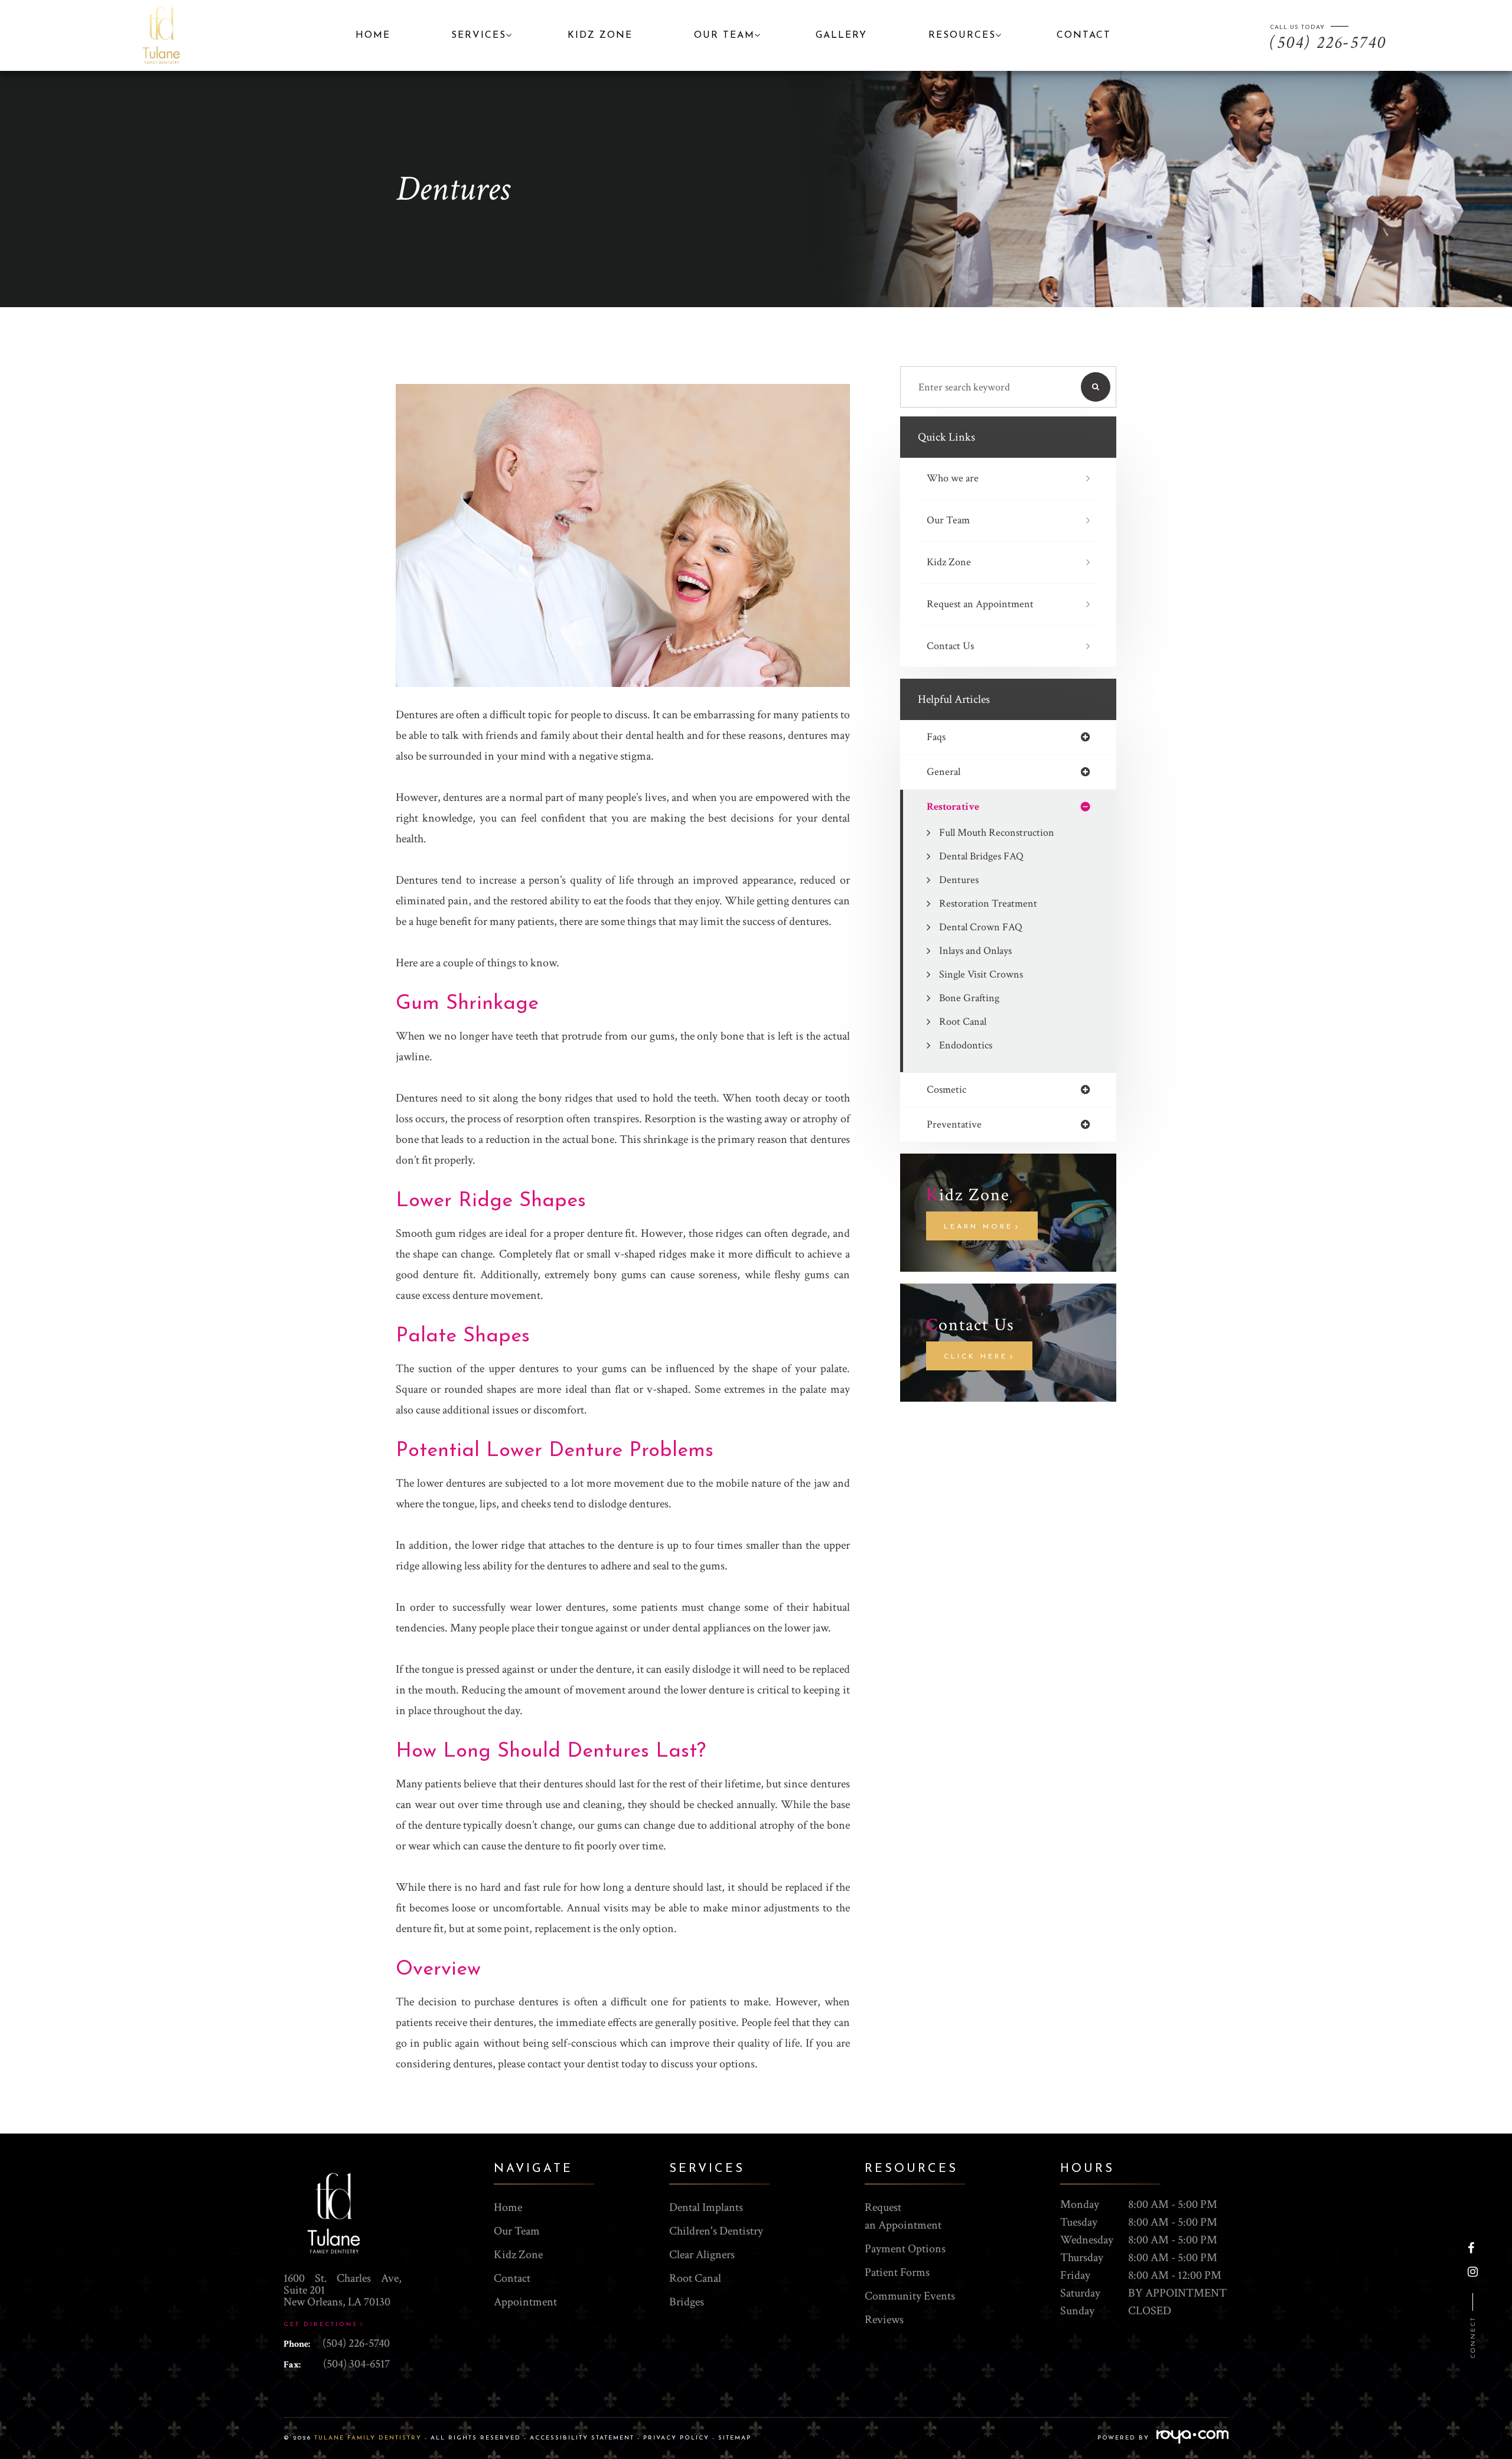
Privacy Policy (676, 2438)
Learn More (978, 1227)
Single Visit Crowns (981, 974)
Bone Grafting (969, 998)
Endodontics (966, 1045)
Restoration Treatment (988, 903)
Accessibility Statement (582, 2438)
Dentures (959, 880)
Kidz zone (600, 35)
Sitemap (735, 2438)
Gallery (841, 35)
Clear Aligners (702, 2255)
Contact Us (950, 646)
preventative (954, 1125)
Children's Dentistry (716, 2231)
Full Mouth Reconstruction (997, 833)
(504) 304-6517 (356, 2364)
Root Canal (963, 1022)
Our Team (948, 520)
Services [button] (479, 35)
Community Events (910, 2296)
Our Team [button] (724, 35)
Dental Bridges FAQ (981, 856)
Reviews (884, 2320)
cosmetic (946, 1090)
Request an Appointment (980, 604)
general (944, 772)
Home (373, 35)
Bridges (687, 2302)
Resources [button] (962, 35)
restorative (953, 807)
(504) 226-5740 (356, 2343)
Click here (976, 1357)
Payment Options (905, 2249)
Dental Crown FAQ (981, 927)
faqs (936, 737)
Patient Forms (897, 2272)
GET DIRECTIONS (321, 2325)
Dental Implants (706, 2207)
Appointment (525, 2302)
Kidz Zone (949, 562)
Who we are (953, 478)
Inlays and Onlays (975, 951)
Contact (1084, 35)
